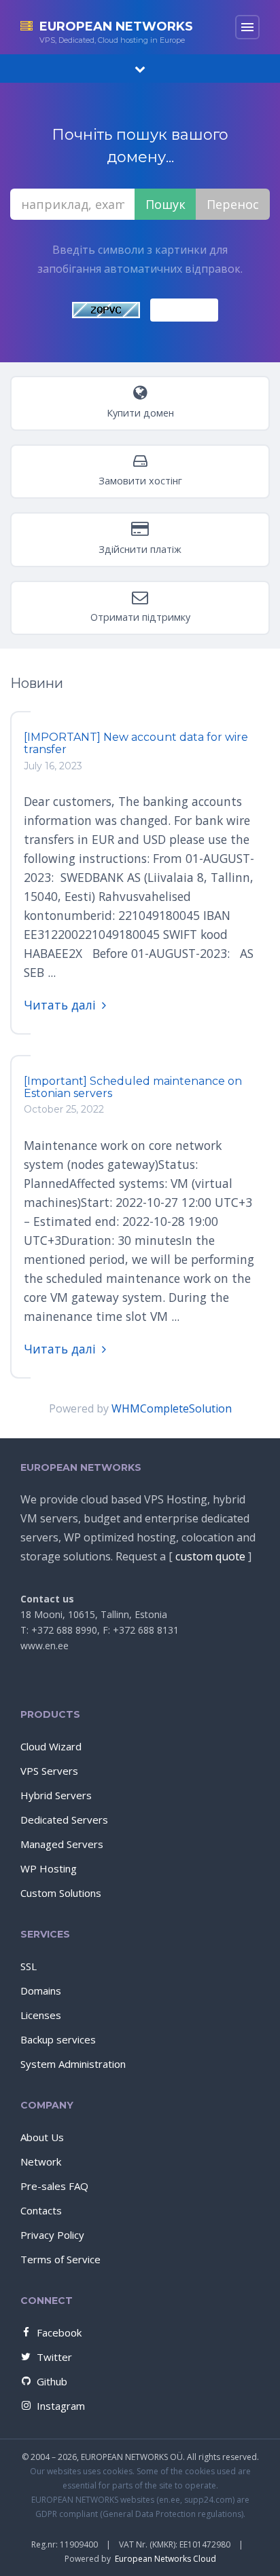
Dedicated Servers (64, 1820)
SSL (29, 1966)
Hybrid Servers (56, 1795)
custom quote (210, 1556)
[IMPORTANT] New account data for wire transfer (136, 743)
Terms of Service (60, 2259)
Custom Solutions (61, 1893)
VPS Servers (49, 1771)
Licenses (41, 2015)
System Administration (73, 2064)
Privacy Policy (52, 2235)
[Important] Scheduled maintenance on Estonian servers (133, 1087)
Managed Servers (62, 1844)
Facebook (59, 2332)
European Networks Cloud (165, 2559)
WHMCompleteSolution (172, 1408)
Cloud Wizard (51, 1746)
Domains (41, 1991)
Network (41, 2161)
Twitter (54, 2357)
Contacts (41, 2210)
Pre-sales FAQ (54, 2186)
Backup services (58, 2039)
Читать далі (60, 1005)
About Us (42, 2137)
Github (52, 2381)
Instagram (61, 2406)
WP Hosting (49, 1868)
